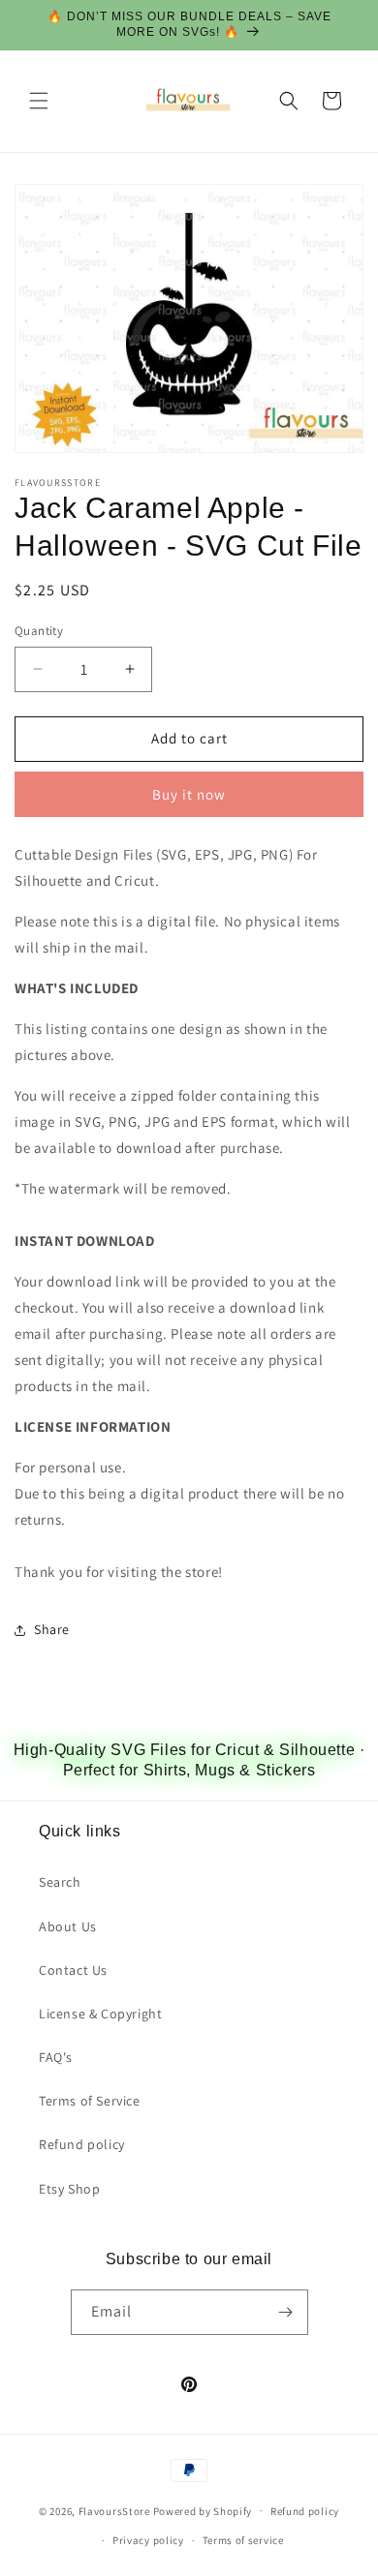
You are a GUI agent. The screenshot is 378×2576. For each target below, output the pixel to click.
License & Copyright (100, 2014)
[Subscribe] (286, 2312)
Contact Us (73, 1970)
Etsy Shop (69, 2189)
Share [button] (52, 1629)
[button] (39, 101)
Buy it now (189, 794)
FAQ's (56, 2057)
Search (60, 1882)
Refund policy (82, 2144)
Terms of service (243, 2540)
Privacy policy (148, 2540)
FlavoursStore (114, 2510)
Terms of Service (90, 2101)
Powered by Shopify (203, 2510)
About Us (68, 1926)
